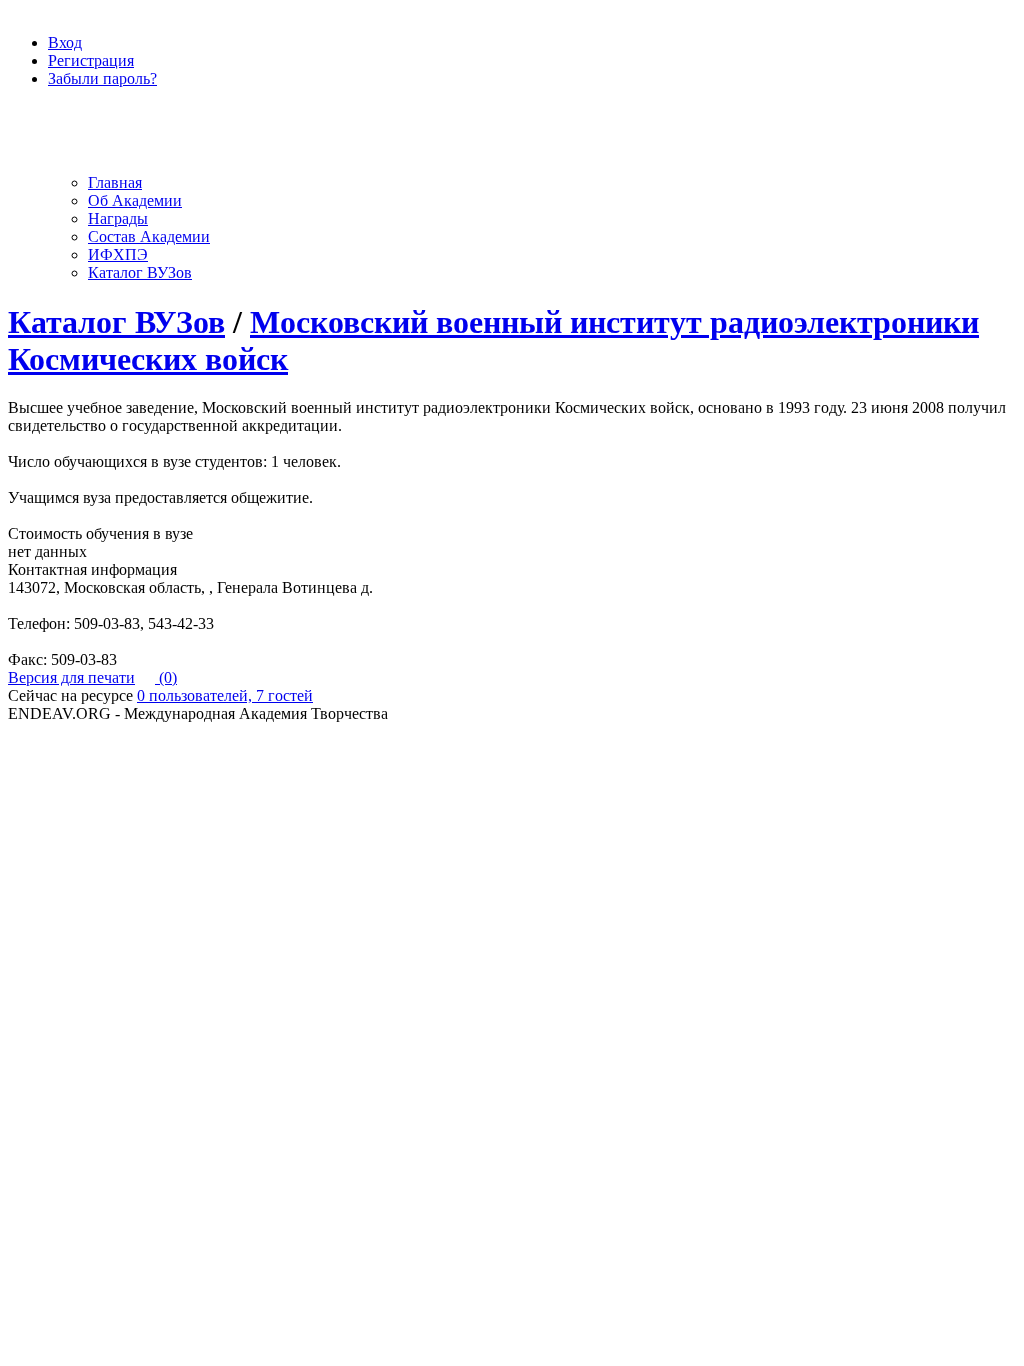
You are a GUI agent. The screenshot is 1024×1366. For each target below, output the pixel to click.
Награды (118, 218)
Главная (115, 182)
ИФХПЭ (118, 254)
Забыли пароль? (102, 78)
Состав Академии (149, 236)
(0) (166, 677)
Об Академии (135, 200)
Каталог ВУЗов (140, 272)
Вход (65, 42)
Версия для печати (71, 677)
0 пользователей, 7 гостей (225, 695)
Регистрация (91, 60)
